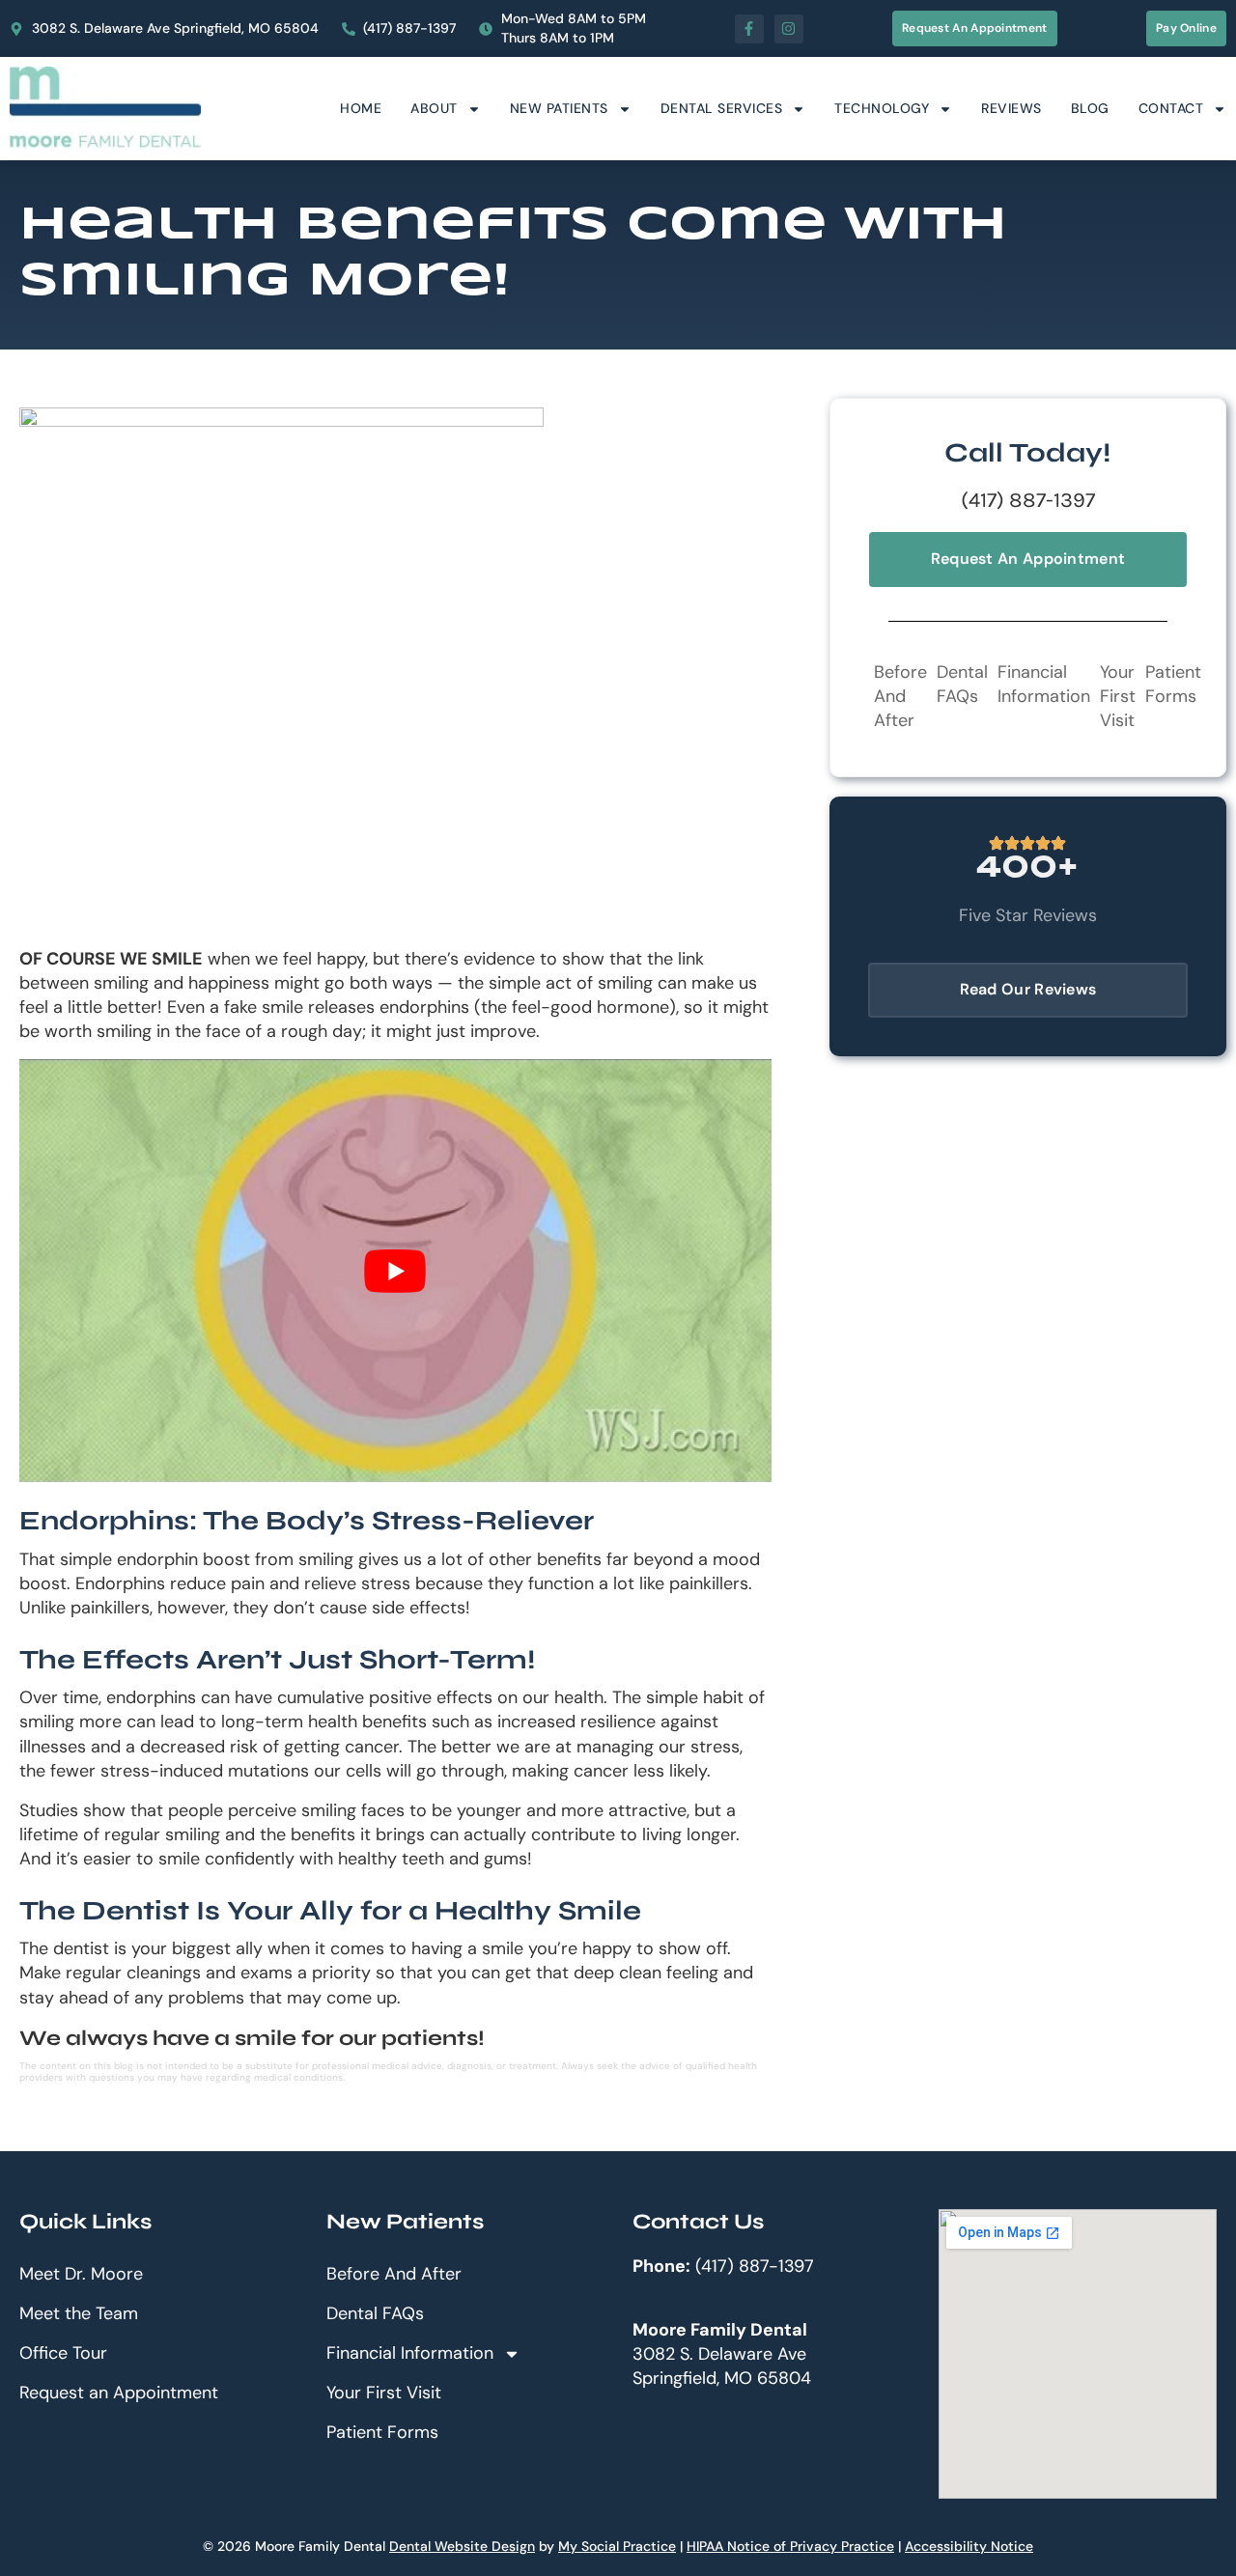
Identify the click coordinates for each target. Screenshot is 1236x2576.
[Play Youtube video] (395, 1271)
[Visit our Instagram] (789, 29)
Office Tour (63, 2353)
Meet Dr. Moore (81, 2274)
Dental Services (722, 108)
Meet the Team (79, 2313)
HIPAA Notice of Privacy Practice (790, 2546)
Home (361, 108)
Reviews (1011, 108)
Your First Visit (1118, 696)
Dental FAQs (962, 684)
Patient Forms (1173, 684)
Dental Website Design (462, 2546)
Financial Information (1044, 684)
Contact (1171, 108)
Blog (1090, 108)
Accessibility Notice (969, 2546)
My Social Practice (617, 2546)
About (434, 108)
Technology (882, 108)
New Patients (559, 108)
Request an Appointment (119, 2393)
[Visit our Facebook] (749, 29)
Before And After (900, 696)
